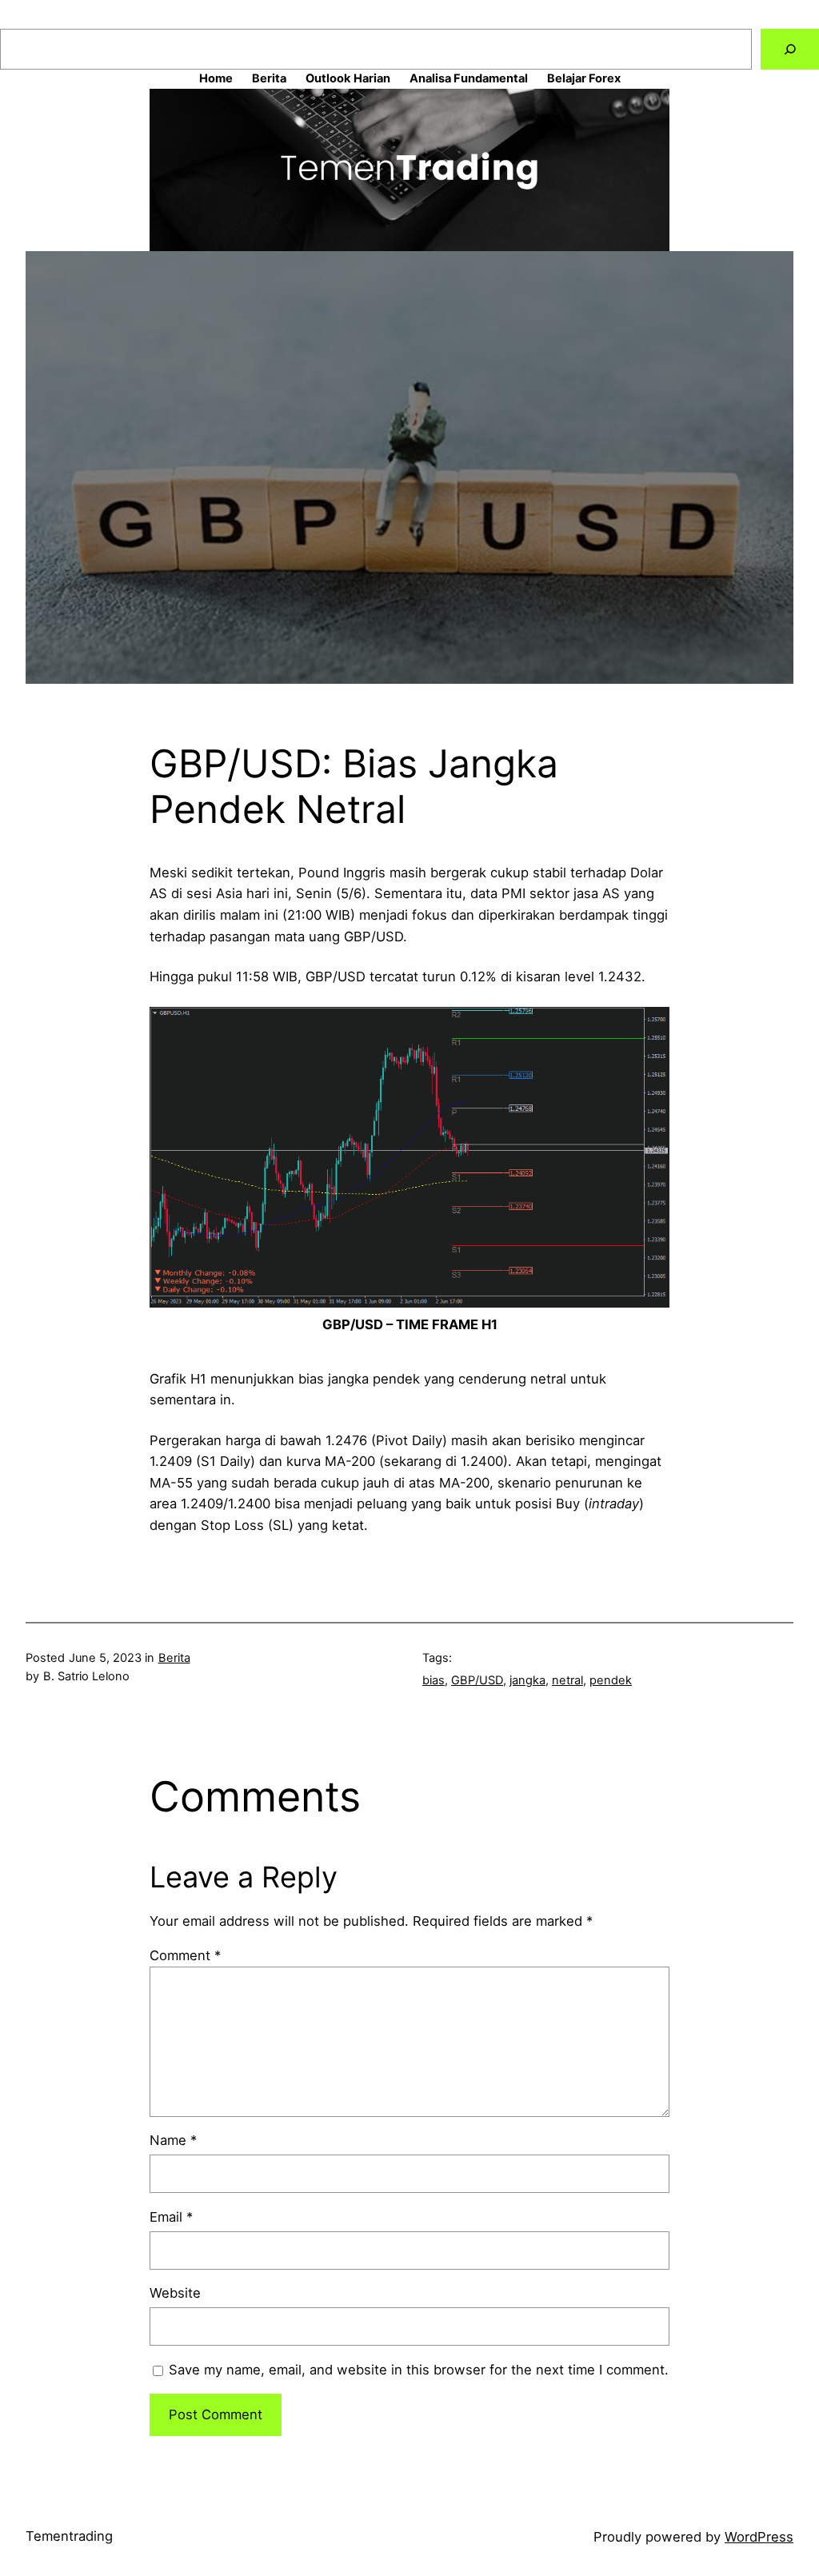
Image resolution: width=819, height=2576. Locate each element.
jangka (527, 1680)
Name (173, 2140)
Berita (174, 1658)
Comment (185, 1955)
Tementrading (69, 2536)
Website (175, 2293)
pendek (611, 1680)
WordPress (759, 2537)
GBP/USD (477, 1680)
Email (171, 2217)
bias (433, 1680)
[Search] (790, 49)
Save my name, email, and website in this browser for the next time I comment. (419, 2370)
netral (567, 1680)
